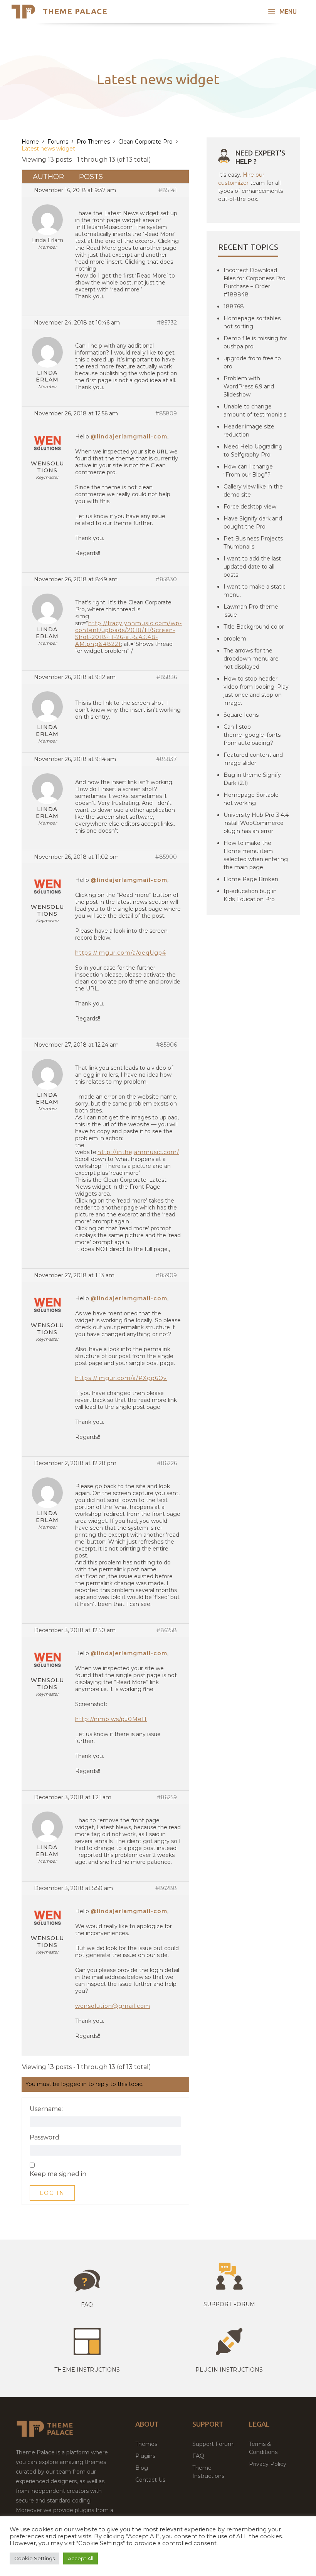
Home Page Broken (251, 879)
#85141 (168, 190)
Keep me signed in (58, 2174)
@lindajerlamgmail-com (129, 437)
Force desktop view (250, 507)
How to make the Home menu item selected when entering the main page (256, 855)
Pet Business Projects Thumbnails (253, 543)
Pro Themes (93, 142)
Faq (87, 2305)
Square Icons (241, 715)
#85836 (167, 677)
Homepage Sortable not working (251, 799)
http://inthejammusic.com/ (138, 1152)
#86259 (167, 1797)
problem (235, 639)
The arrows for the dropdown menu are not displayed (251, 659)
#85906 (166, 1045)
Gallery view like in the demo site (253, 491)
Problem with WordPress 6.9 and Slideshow (249, 386)
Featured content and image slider (253, 759)
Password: (45, 2138)
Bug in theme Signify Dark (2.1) (252, 779)
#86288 (166, 1888)
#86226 (167, 1463)
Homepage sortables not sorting (252, 322)
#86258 (167, 1630)
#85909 (166, 1275)
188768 (234, 306)
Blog (142, 2468)
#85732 (167, 323)
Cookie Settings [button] (34, 2558)
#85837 (166, 759)
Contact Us (150, 2480)
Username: (46, 2109)
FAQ (198, 2456)
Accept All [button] (81, 2558)
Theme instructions (87, 2370)
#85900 (166, 857)
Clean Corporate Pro (145, 142)
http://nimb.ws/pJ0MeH (111, 1719)
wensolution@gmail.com (113, 2006)
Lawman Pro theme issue (251, 611)
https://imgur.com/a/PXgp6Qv (121, 1378)
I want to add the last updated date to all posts (252, 567)
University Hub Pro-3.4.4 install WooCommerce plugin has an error (256, 823)
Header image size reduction (249, 431)
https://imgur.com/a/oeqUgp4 (121, 953)
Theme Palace (75, 11)
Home (30, 142)
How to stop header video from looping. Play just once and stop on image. (256, 691)
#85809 (166, 413)
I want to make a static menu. (255, 591)
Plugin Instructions (229, 2370)
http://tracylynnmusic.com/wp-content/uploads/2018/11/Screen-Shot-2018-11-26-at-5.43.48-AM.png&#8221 (129, 634)
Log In (52, 2193)
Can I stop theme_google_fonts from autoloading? (252, 735)
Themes (146, 2444)
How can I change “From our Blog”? (248, 471)
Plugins (145, 2456)
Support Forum (229, 2304)
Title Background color (254, 627)
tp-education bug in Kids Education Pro (250, 895)
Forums (58, 142)
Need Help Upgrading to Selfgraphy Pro (253, 451)
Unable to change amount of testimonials (255, 411)
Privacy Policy (268, 2464)
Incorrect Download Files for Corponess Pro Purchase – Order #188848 (255, 282)
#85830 (166, 579)
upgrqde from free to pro (252, 362)
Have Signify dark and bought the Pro (253, 523)
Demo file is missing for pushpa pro (255, 342)
